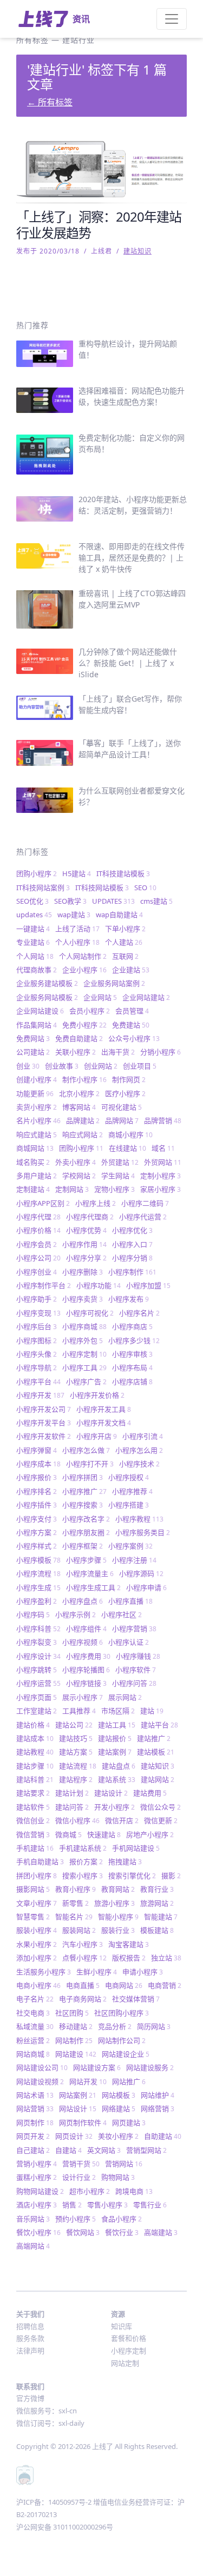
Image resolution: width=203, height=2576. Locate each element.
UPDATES (113, 901)
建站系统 (117, 1779)
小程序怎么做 (86, 1450)
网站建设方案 (97, 2067)
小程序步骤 (86, 1560)
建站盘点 (119, 1766)
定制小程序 (161, 1176)
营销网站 (124, 2164)
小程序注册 (134, 1560)
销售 (72, 2205)
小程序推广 (84, 1491)
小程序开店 (97, 1436)
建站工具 (117, 1725)
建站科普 (35, 1779)
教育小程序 (76, 1889)
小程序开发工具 (104, 1409)
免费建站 (131, 1025)
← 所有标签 (50, 102)
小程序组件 (86, 1629)
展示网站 (125, 1697)
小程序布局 (132, 1367)
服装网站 (79, 1930)
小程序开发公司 (44, 1409)
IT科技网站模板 (102, 887)
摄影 (171, 1876)
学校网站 (79, 1176)
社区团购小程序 (122, 2013)
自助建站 (163, 2136)
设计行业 (79, 2177)
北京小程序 (79, 1093)
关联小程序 (76, 1052)
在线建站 (127, 1148)
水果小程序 (37, 1944)
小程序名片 (139, 1313)
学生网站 (118, 1176)
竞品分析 (115, 2026)
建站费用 (150, 1793)
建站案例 (115, 1752)
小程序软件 (136, 1670)
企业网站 (100, 997)
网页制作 (35, 2123)
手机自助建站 (40, 1861)
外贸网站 (163, 1162)
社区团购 (72, 2013)
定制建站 (33, 1189)
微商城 (68, 1834)
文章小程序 (37, 1903)
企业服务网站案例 (114, 983)
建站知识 (137, 251)
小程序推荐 (132, 1491)
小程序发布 (129, 1299)
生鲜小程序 (97, 1972)
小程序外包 (83, 1340)
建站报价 (115, 1738)
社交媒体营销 (136, 1999)
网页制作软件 (83, 2123)
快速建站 (104, 1834)
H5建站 (77, 873)
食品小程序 (122, 2219)
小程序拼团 (83, 1477)
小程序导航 (37, 1367)
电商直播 (83, 1985)
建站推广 (154, 1738)
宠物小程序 (114, 1189)
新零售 (76, 1903)
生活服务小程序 (44, 1972)
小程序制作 (132, 1272)
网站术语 (35, 2095)
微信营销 (33, 1834)
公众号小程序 (134, 1038)
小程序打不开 (90, 1464)
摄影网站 (33, 1889)
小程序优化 (132, 1230)
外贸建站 (120, 1162)
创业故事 (62, 1066)
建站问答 (72, 1807)
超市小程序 (90, 2191)
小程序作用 (84, 1244)
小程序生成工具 (93, 1587)
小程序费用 (88, 1656)
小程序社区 (122, 1614)
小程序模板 (38, 1560)
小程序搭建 (129, 1505)
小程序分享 (86, 1258)
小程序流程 (38, 1573)
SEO (145, 887)
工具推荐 (79, 1711)
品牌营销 (163, 1120)
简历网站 (154, 2026)
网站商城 (33, 2054)
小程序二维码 (145, 1203)
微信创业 (33, 1820)
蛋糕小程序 (37, 2177)
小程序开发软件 (44, 1436)
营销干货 (81, 2164)
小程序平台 (38, 1382)
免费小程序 (84, 1025)
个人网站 (35, 956)
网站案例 (78, 2095)
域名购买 (33, 1162)
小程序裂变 (37, 1642)
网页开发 (33, 2136)
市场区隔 (118, 1711)
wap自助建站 (119, 915)
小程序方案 (37, 1532)
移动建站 (76, 2026)
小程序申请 (146, 1587)
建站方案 (76, 1752)
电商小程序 (38, 1985)
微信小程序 (77, 1820)
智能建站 (161, 1917)
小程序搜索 (83, 1505)
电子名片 (35, 1999)
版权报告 (129, 1958)
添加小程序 (37, 1958)
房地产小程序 (150, 1834)
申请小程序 (143, 1972)
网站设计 (78, 2108)
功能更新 (35, 1093)
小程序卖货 (83, 1299)
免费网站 (33, 1038)
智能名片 (74, 1917)
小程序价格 (38, 1230)
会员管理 (132, 1011)
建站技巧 (76, 1738)
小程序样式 (37, 1546)
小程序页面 (37, 1697)
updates (34, 915)
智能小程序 (118, 1917)
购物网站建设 (40, 2191)
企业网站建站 (146, 997)
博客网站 (79, 1107)
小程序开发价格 (97, 1395)
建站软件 (33, 1807)
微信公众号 (161, 1807)
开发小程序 (114, 1807)
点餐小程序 (84, 1958)
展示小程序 (83, 1697)
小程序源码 (141, 1573)
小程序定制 (84, 1354)
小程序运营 (38, 1683)
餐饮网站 (83, 2232)
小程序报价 (37, 1477)
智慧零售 (33, 1917)
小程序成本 (38, 1464)
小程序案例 (130, 1546)
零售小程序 (107, 2205)
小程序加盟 (148, 1285)
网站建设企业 (126, 2054)
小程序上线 (96, 1203)
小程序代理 (38, 1217)
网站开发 (88, 2081)
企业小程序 (84, 970)
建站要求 (33, 1793)
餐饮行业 (122, 2232)
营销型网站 (146, 2150)
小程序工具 (84, 1367)
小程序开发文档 (104, 1423)
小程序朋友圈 (86, 1532)
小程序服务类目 (143, 1532)
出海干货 (118, 1052)
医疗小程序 (125, 1093)
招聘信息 (30, 2326)
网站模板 (119, 2095)
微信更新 (161, 1820)
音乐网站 (33, 2219)
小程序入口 (132, 1244)
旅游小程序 (114, 1903)
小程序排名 (37, 1491)
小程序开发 (40, 1395)
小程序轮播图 (86, 1670)
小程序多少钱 (134, 1340)
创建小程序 (37, 1079)
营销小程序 (37, 2164)
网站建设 (76, 2054)
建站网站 (158, 1779)
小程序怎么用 (139, 1450)
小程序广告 (86, 1382)
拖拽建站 (125, 1861)
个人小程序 (77, 942)
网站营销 (35, 2108)
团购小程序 (37, 873)
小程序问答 (134, 1683)
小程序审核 (132, 1354)
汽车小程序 (83, 1944)
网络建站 (119, 2108)
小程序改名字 (86, 1519)
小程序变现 (38, 1313)
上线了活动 (77, 929)
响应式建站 (37, 1134)
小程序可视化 (90, 1313)
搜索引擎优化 (132, 1876)
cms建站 (156, 901)
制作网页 (129, 1079)
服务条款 (30, 2338)
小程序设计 (38, 1656)
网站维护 (158, 2095)
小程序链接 (86, 1683)
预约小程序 (76, 2219)
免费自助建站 (79, 1038)
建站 (152, 1711)
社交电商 (33, 2013)
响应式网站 (83, 1134)
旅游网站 (157, 1903)
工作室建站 (37, 1711)
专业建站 (33, 942)
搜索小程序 (83, 1876)
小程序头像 (37, 1354)
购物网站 (118, 2177)
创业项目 (140, 1066)
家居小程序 (161, 1189)
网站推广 (129, 2081)
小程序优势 (86, 1230)
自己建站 (33, 2150)
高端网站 (33, 2246)
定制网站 (72, 1189)
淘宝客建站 (129, 1944)
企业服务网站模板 (47, 997)
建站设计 (111, 1793)
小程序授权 (129, 1477)
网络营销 (158, 2108)
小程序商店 (132, 1326)
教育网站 (118, 1889)
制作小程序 (84, 1079)
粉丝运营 (33, 2040)
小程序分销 (132, 1258)
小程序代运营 (143, 1217)
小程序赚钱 (138, 1656)
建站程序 (76, 1779)
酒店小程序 (37, 2205)
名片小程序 (38, 1120)
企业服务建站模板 (47, 983)
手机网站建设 (136, 1848)
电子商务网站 (83, 1999)
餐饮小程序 (38, 2232)
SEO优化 (32, 901)
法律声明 (30, 2351)
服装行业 (118, 1930)
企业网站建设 (40, 1011)
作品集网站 (37, 1025)
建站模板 (156, 1752)
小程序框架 (83, 1546)
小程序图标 (37, 1340)
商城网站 (35, 1148)
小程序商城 (84, 1326)
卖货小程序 (37, 1107)
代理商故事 (37, 970)
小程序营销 (134, 1629)
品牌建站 (83, 1120)
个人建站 (124, 942)
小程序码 (33, 1614)
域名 (163, 1148)
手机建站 (35, 1848)
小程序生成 (38, 1587)
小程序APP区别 (43, 1203)
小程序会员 (37, 1244)
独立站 (166, 1958)
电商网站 (124, 1985)
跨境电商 (134, 2191)
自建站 (68, 2150)
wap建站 (74, 915)
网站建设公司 (42, 2067)
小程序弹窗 (37, 1450)
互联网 (125, 956)
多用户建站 (37, 1176)
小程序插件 (37, 1505)
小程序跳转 (37, 1670)
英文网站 (104, 2150)
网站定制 (125, 2363)
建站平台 (159, 1725)
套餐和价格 (129, 2338)
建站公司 (74, 1725)
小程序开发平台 (44, 1423)
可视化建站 (122, 1107)
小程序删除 (83, 1272)
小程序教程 (139, 1519)
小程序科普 (38, 1629)
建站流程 (78, 1766)
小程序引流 (143, 1436)
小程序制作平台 (44, 1285)
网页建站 (129, 2123)
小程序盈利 (37, 1601)
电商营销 (165, 1985)
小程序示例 (76, 1614)
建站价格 (33, 1725)
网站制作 (74, 2040)
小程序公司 (38, 1258)
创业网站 (101, 1066)
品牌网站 (122, 1120)
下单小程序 (125, 929)
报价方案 (86, 1861)
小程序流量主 (90, 1573)
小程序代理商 (90, 1217)
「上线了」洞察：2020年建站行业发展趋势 (99, 225)
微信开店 (122, 1820)
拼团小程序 (37, 1876)
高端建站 (161, 2232)
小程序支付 (37, 1519)
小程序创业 (37, 1272)
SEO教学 (70, 901)
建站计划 (72, 1793)
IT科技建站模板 (123, 873)
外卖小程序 (76, 1162)
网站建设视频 (40, 2081)
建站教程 (35, 1752)
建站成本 (35, 1738)
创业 (28, 1066)
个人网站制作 (83, 956)
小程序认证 (129, 1642)
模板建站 (157, 1930)
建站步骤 (35, 1766)
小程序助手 (37, 1299)
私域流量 (35, 2026)
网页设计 (74, 2136)
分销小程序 (161, 1052)
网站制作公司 (122, 2040)
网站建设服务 (150, 2067)
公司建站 (33, 1052)
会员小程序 (90, 1011)
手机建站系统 (83, 1848)
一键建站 (33, 929)
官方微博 (30, 2398)
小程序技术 (139, 1464)
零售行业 (150, 2205)
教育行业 (157, 1889)
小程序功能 (99, 1285)
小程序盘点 (83, 1601)
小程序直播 (130, 1601)
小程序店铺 (132, 1382)
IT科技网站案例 (43, 887)
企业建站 (131, 970)
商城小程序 (130, 1134)
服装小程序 (37, 1930)
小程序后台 (37, 1326)
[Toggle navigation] (172, 19)
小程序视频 (83, 1642)
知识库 (122, 2326)
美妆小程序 (118, 2136)
